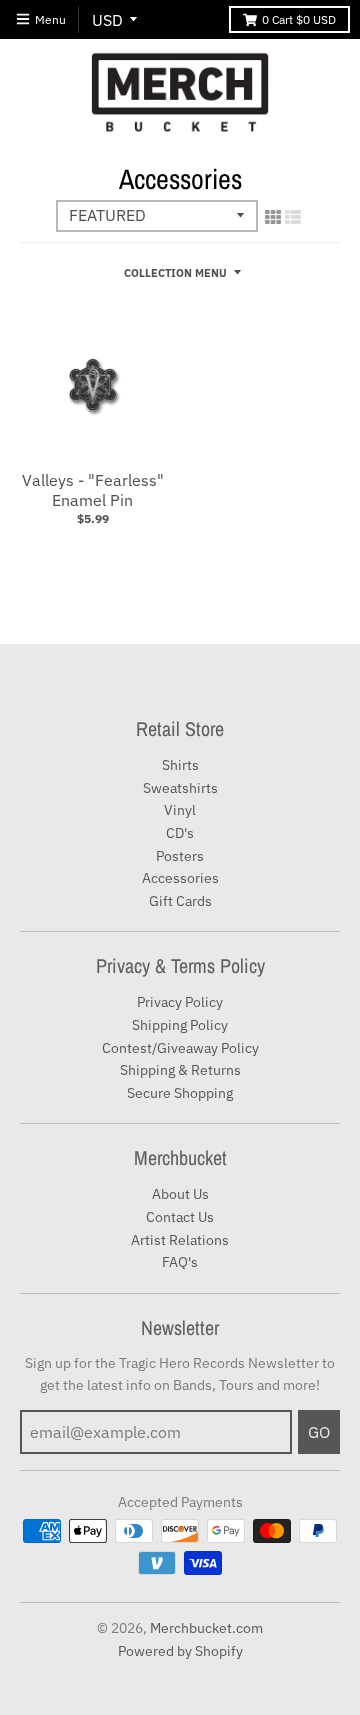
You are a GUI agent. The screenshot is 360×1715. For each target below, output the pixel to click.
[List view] (293, 217)
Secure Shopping (180, 1093)
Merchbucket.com (206, 1628)
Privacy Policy (180, 1002)
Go (319, 1432)
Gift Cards (180, 901)
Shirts (180, 765)
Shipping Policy (180, 1025)
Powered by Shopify (180, 1651)
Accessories (180, 878)
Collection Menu (175, 273)
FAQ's (180, 1262)
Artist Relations (180, 1240)
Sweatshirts (180, 788)
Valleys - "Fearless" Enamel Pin (93, 490)
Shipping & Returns (180, 1070)
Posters (180, 856)
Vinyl (180, 810)
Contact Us (180, 1217)
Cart (299, 19)
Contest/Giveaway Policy (180, 1048)
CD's (180, 833)
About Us (180, 1194)
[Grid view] (273, 217)
